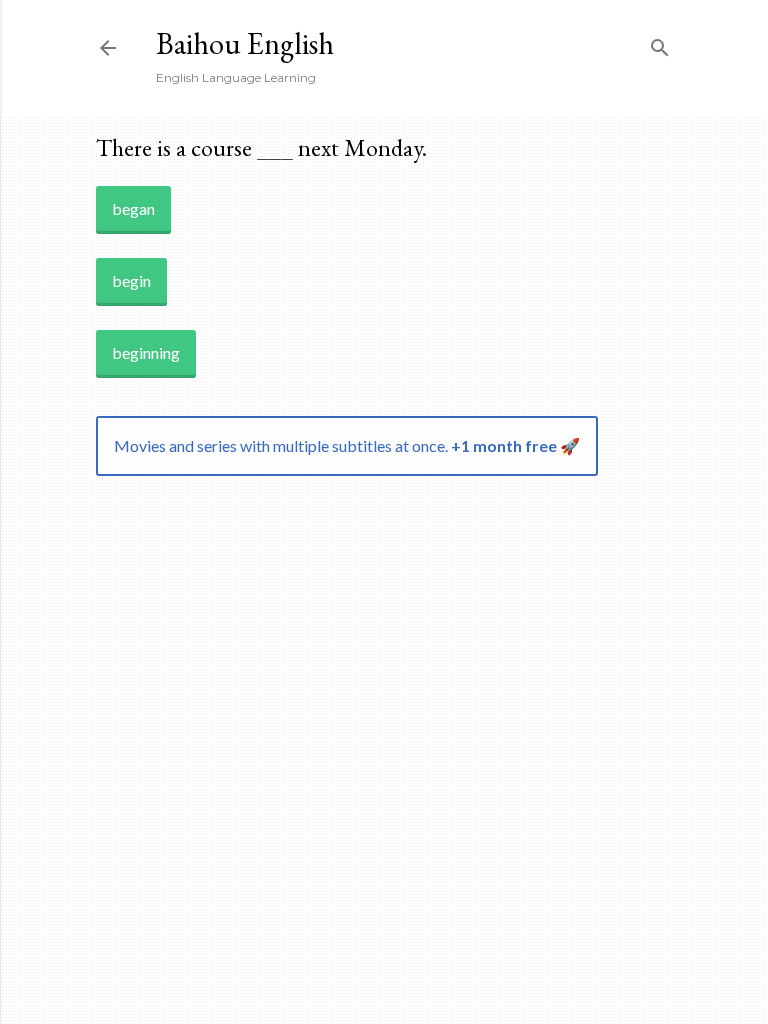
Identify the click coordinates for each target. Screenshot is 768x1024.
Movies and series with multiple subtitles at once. (347, 445)
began (133, 208)
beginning (146, 352)
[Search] (660, 43)
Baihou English (245, 43)
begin (131, 280)
